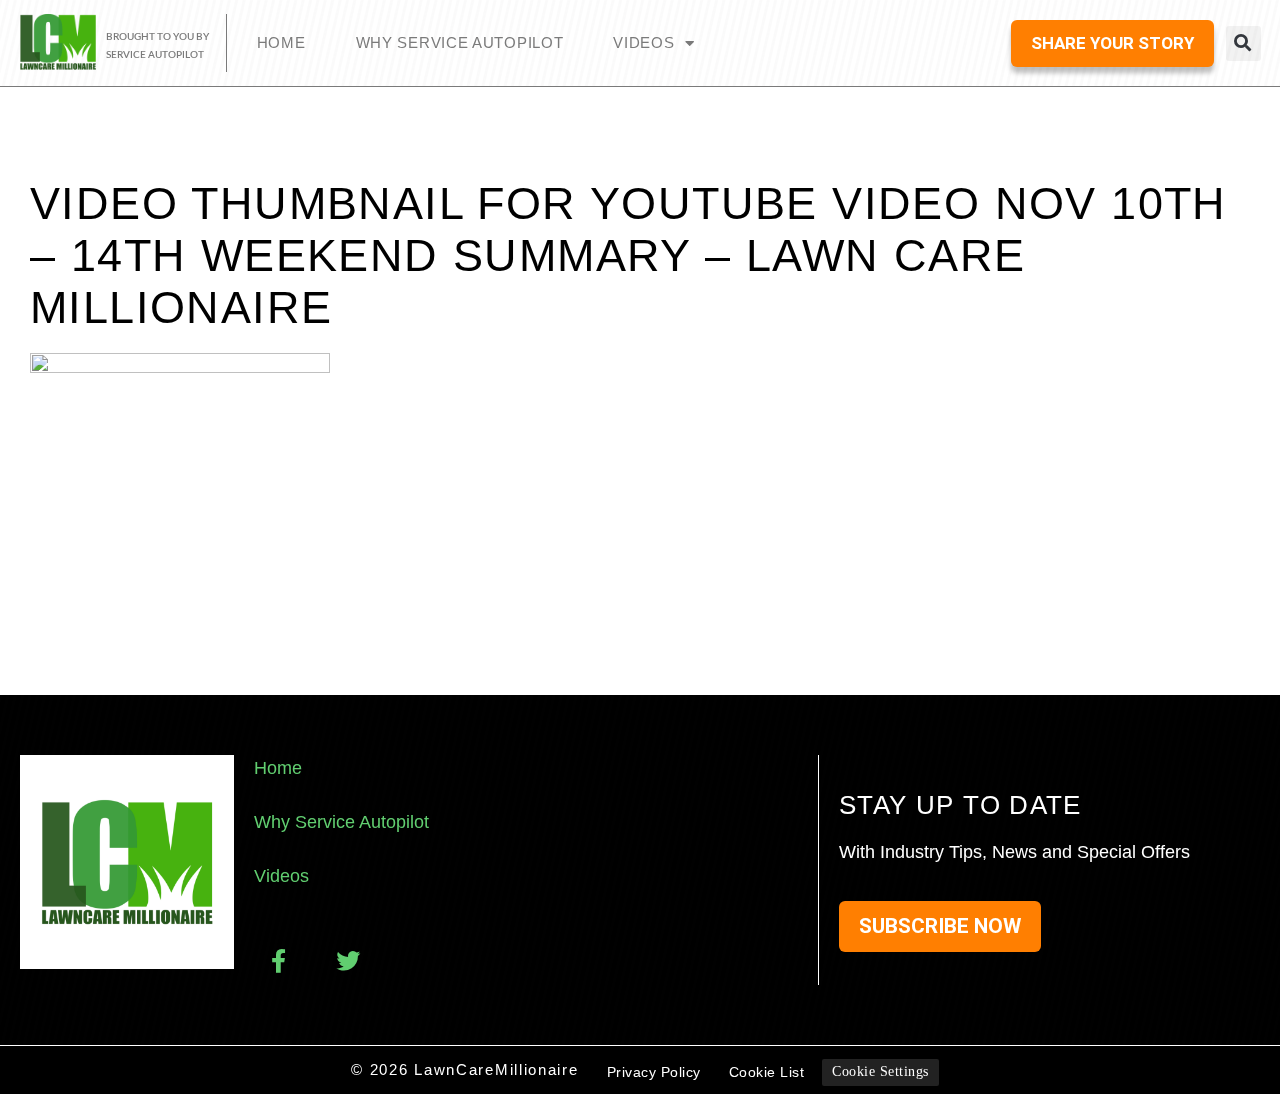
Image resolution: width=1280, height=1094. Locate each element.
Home (281, 42)
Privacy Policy (654, 1072)
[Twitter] (348, 961)
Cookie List (767, 1072)
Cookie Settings (880, 1071)
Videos (643, 42)
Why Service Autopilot (460, 42)
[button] (1243, 43)
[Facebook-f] (278, 961)
